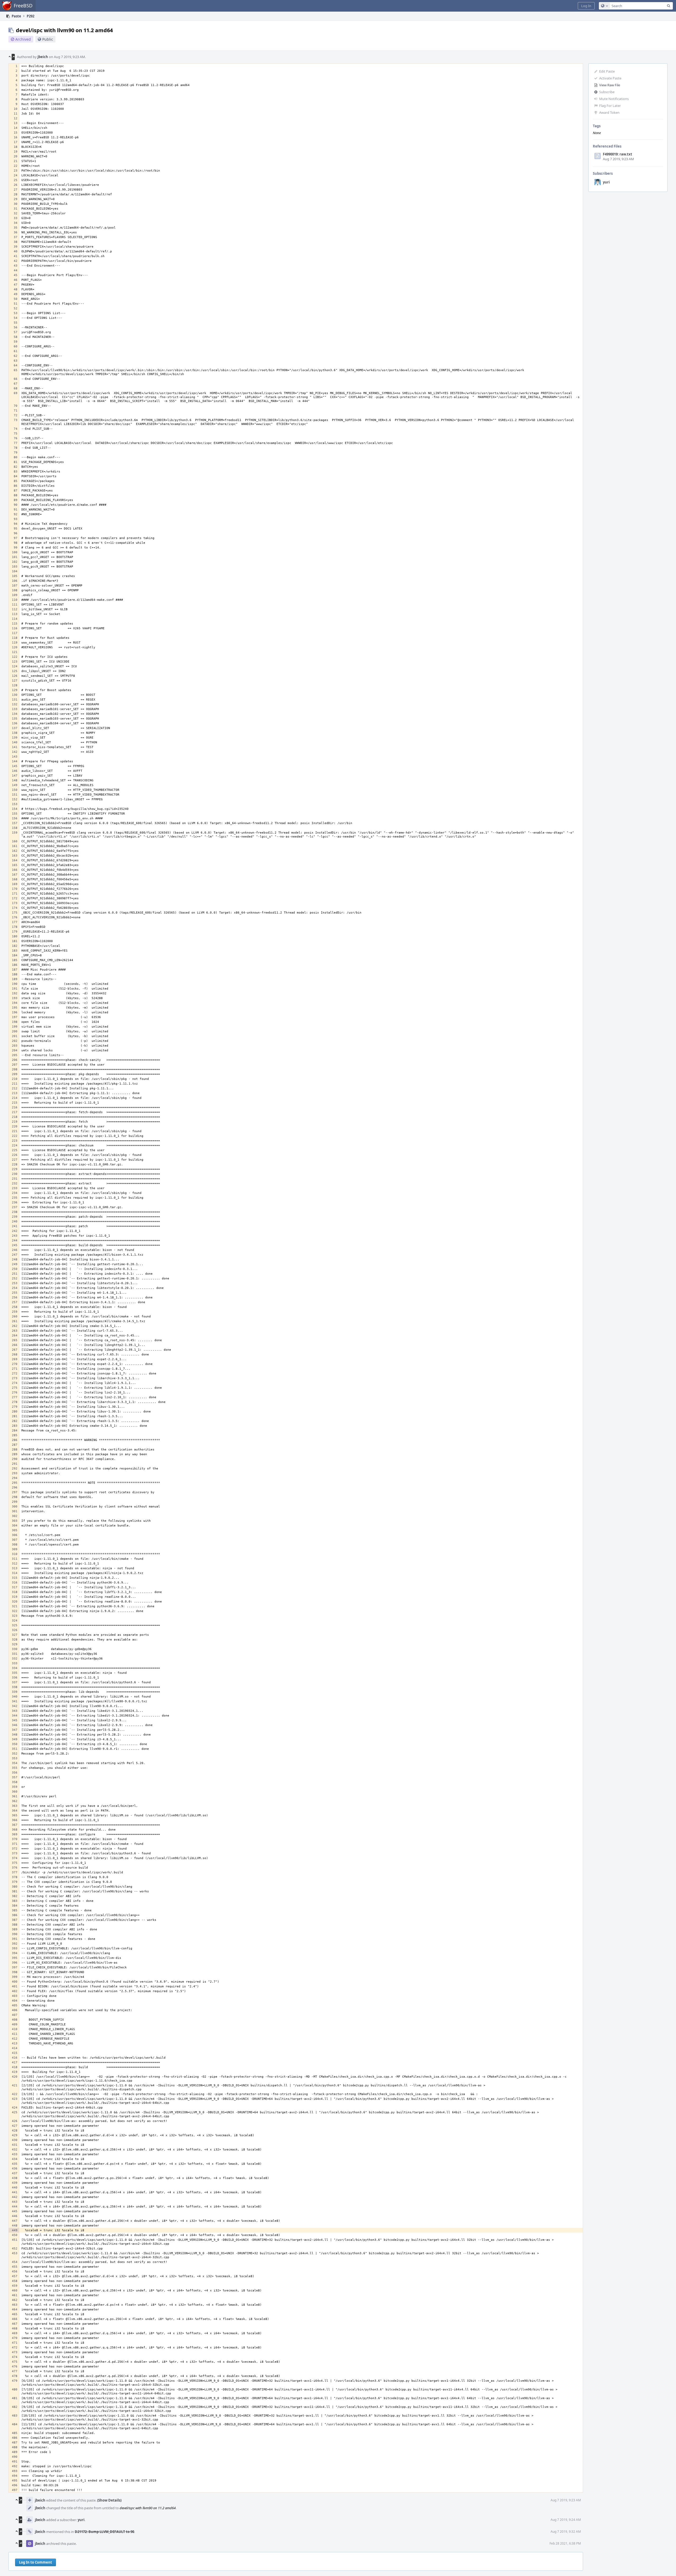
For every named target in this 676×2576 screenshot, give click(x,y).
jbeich (43, 57)
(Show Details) (109, 2500)
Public (48, 39)
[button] (586, 6)
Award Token (609, 112)
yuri (606, 182)
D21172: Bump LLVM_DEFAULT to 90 (104, 2532)
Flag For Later (610, 106)
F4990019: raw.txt (618, 154)
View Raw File (610, 85)
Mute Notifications (614, 99)
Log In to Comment (36, 2562)
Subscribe (607, 92)
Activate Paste (610, 78)
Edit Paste (607, 71)
